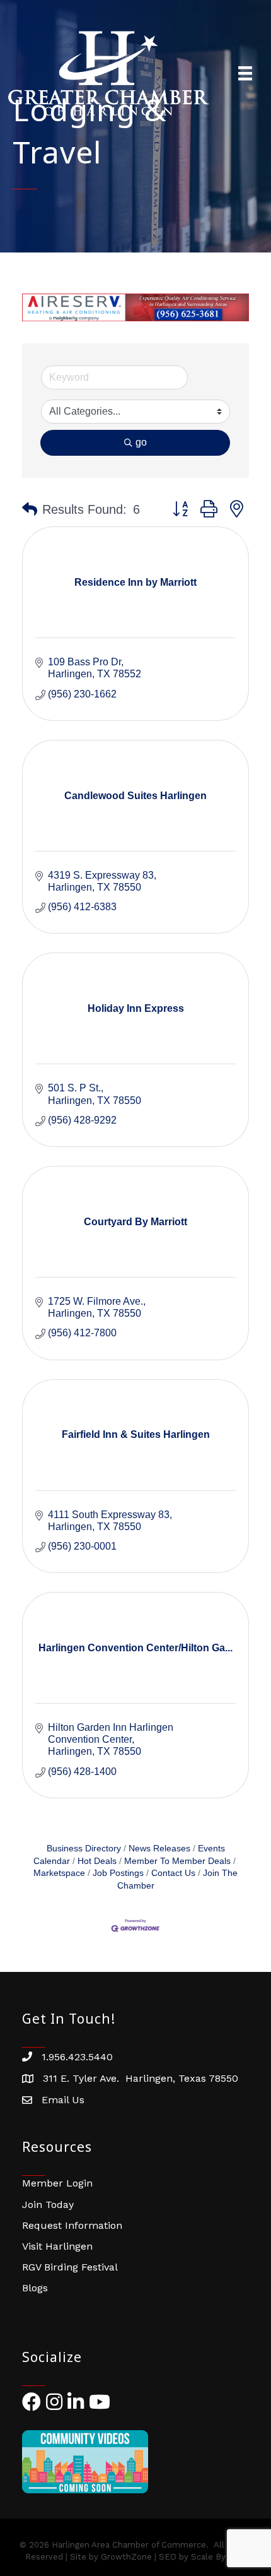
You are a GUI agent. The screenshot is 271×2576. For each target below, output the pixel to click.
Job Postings (118, 1873)
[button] (30, 509)
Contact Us (173, 1873)
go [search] (141, 442)
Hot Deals (97, 1861)
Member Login (57, 2183)
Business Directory (84, 1849)
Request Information (72, 2225)
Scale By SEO (218, 2557)
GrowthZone (126, 2557)
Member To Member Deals (177, 1861)
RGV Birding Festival (70, 2267)
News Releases (159, 1849)
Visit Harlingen (57, 2246)
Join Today (48, 2205)
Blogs (35, 2288)
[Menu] (245, 73)
